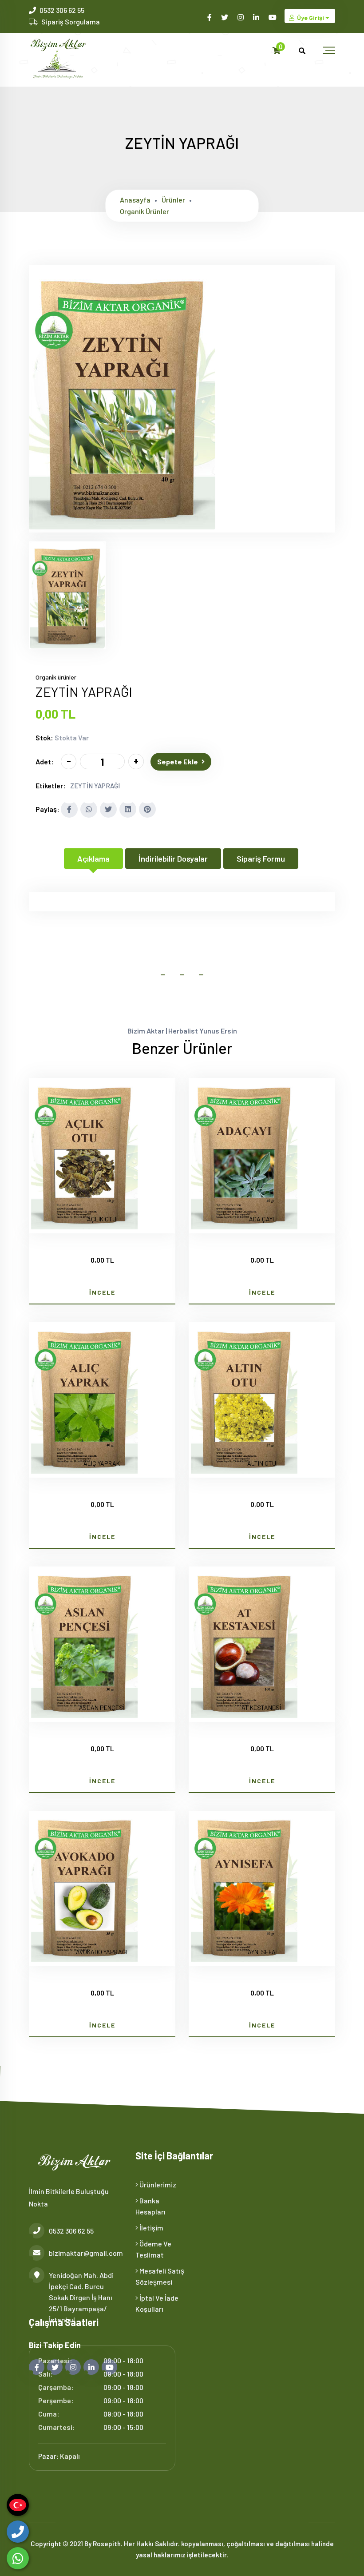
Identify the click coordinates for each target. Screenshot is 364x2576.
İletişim (151, 2228)
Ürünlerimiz (157, 2184)
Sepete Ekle (178, 761)
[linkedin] (257, 17)
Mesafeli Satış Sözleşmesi (160, 2276)
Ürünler (173, 200)
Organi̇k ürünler (144, 211)
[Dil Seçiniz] (18, 2505)
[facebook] (210, 17)
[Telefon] (18, 2532)
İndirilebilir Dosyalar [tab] (173, 859)
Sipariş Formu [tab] (261, 859)
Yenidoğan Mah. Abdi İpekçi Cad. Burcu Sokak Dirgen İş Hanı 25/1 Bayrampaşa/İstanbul (81, 2297)
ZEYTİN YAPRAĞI (95, 786)
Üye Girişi (311, 18)
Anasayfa (135, 200)
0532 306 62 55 (62, 10)
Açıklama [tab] (93, 859)
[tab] (67, 595)
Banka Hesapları (150, 2206)
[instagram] (241, 17)
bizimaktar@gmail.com (85, 2253)
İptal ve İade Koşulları (157, 2303)
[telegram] (225, 17)
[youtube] (273, 17)
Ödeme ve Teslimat (153, 2249)
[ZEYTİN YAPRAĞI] (122, 527)
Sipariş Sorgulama (71, 22)
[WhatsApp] (18, 2558)
